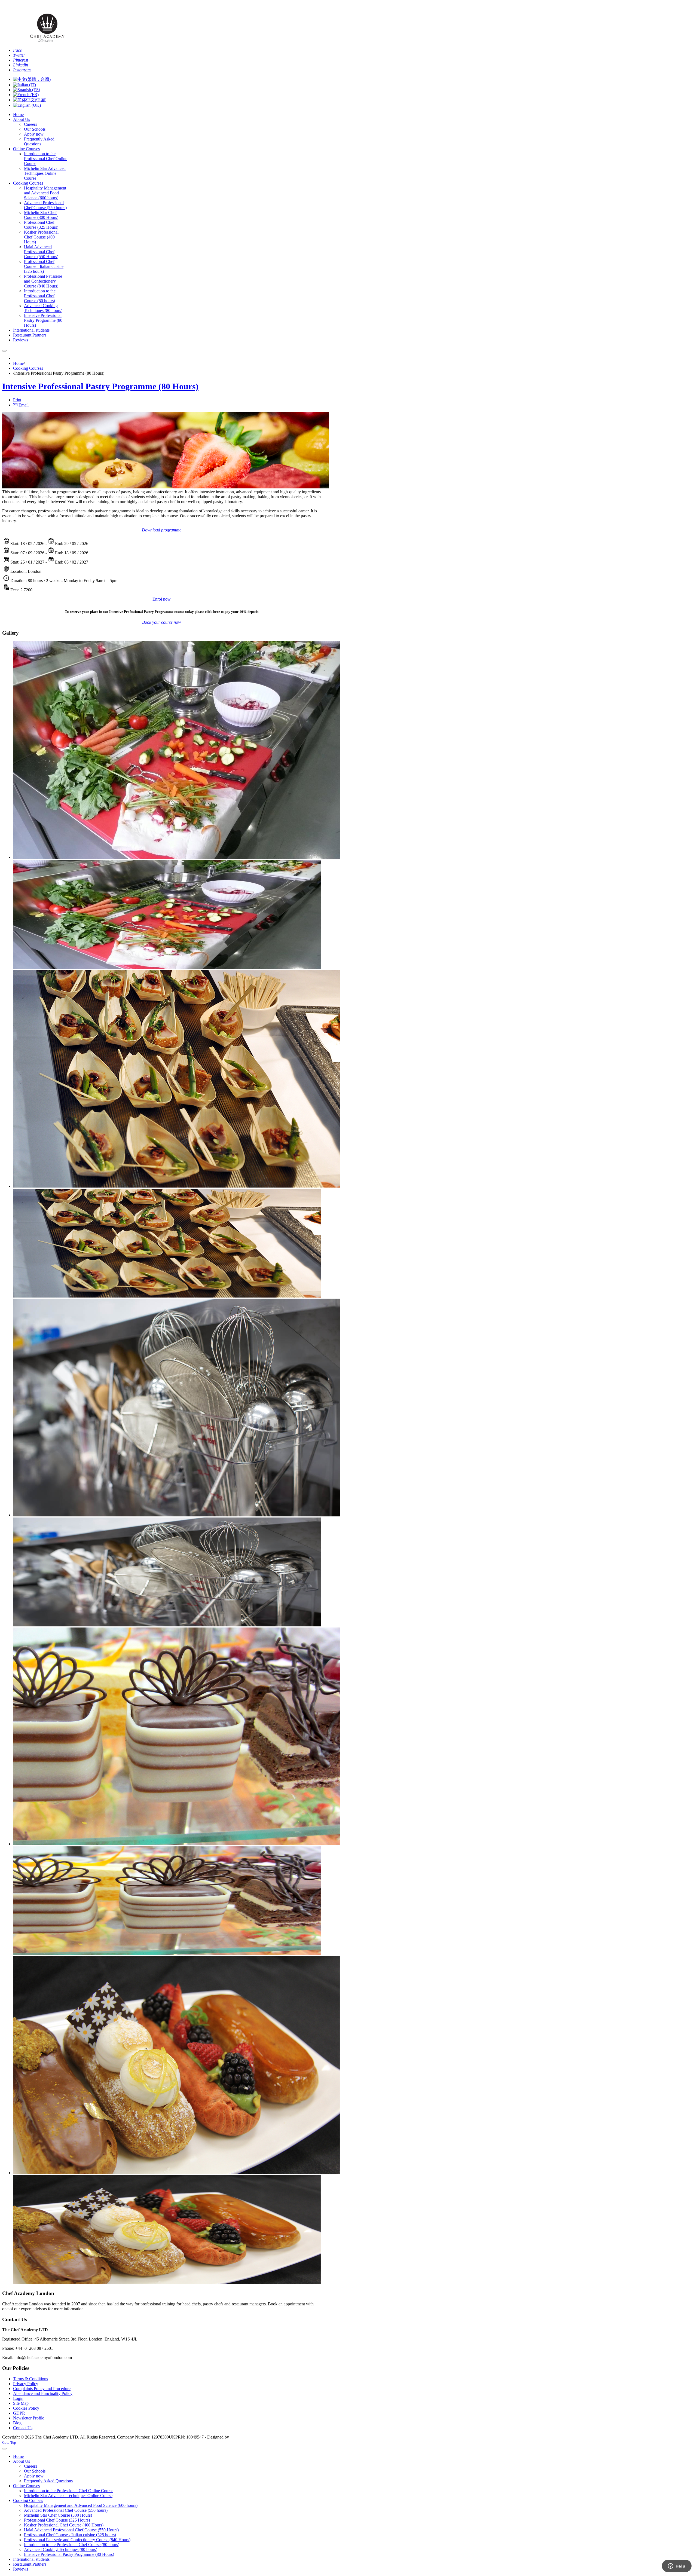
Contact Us (23, 2428)
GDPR (19, 2413)
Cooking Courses (28, 368)
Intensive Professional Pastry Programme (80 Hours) (100, 386)
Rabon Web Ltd (244, 2437)
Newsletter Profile (29, 2418)
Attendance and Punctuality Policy (43, 2393)
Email (23, 405)
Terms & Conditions (30, 2379)
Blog (17, 2423)
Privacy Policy (26, 2384)
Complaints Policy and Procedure (42, 2389)
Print (17, 400)
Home (18, 363)
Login (18, 2398)
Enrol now (162, 599)
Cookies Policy (26, 2408)
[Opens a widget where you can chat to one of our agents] (677, 2566)
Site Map (21, 2403)
